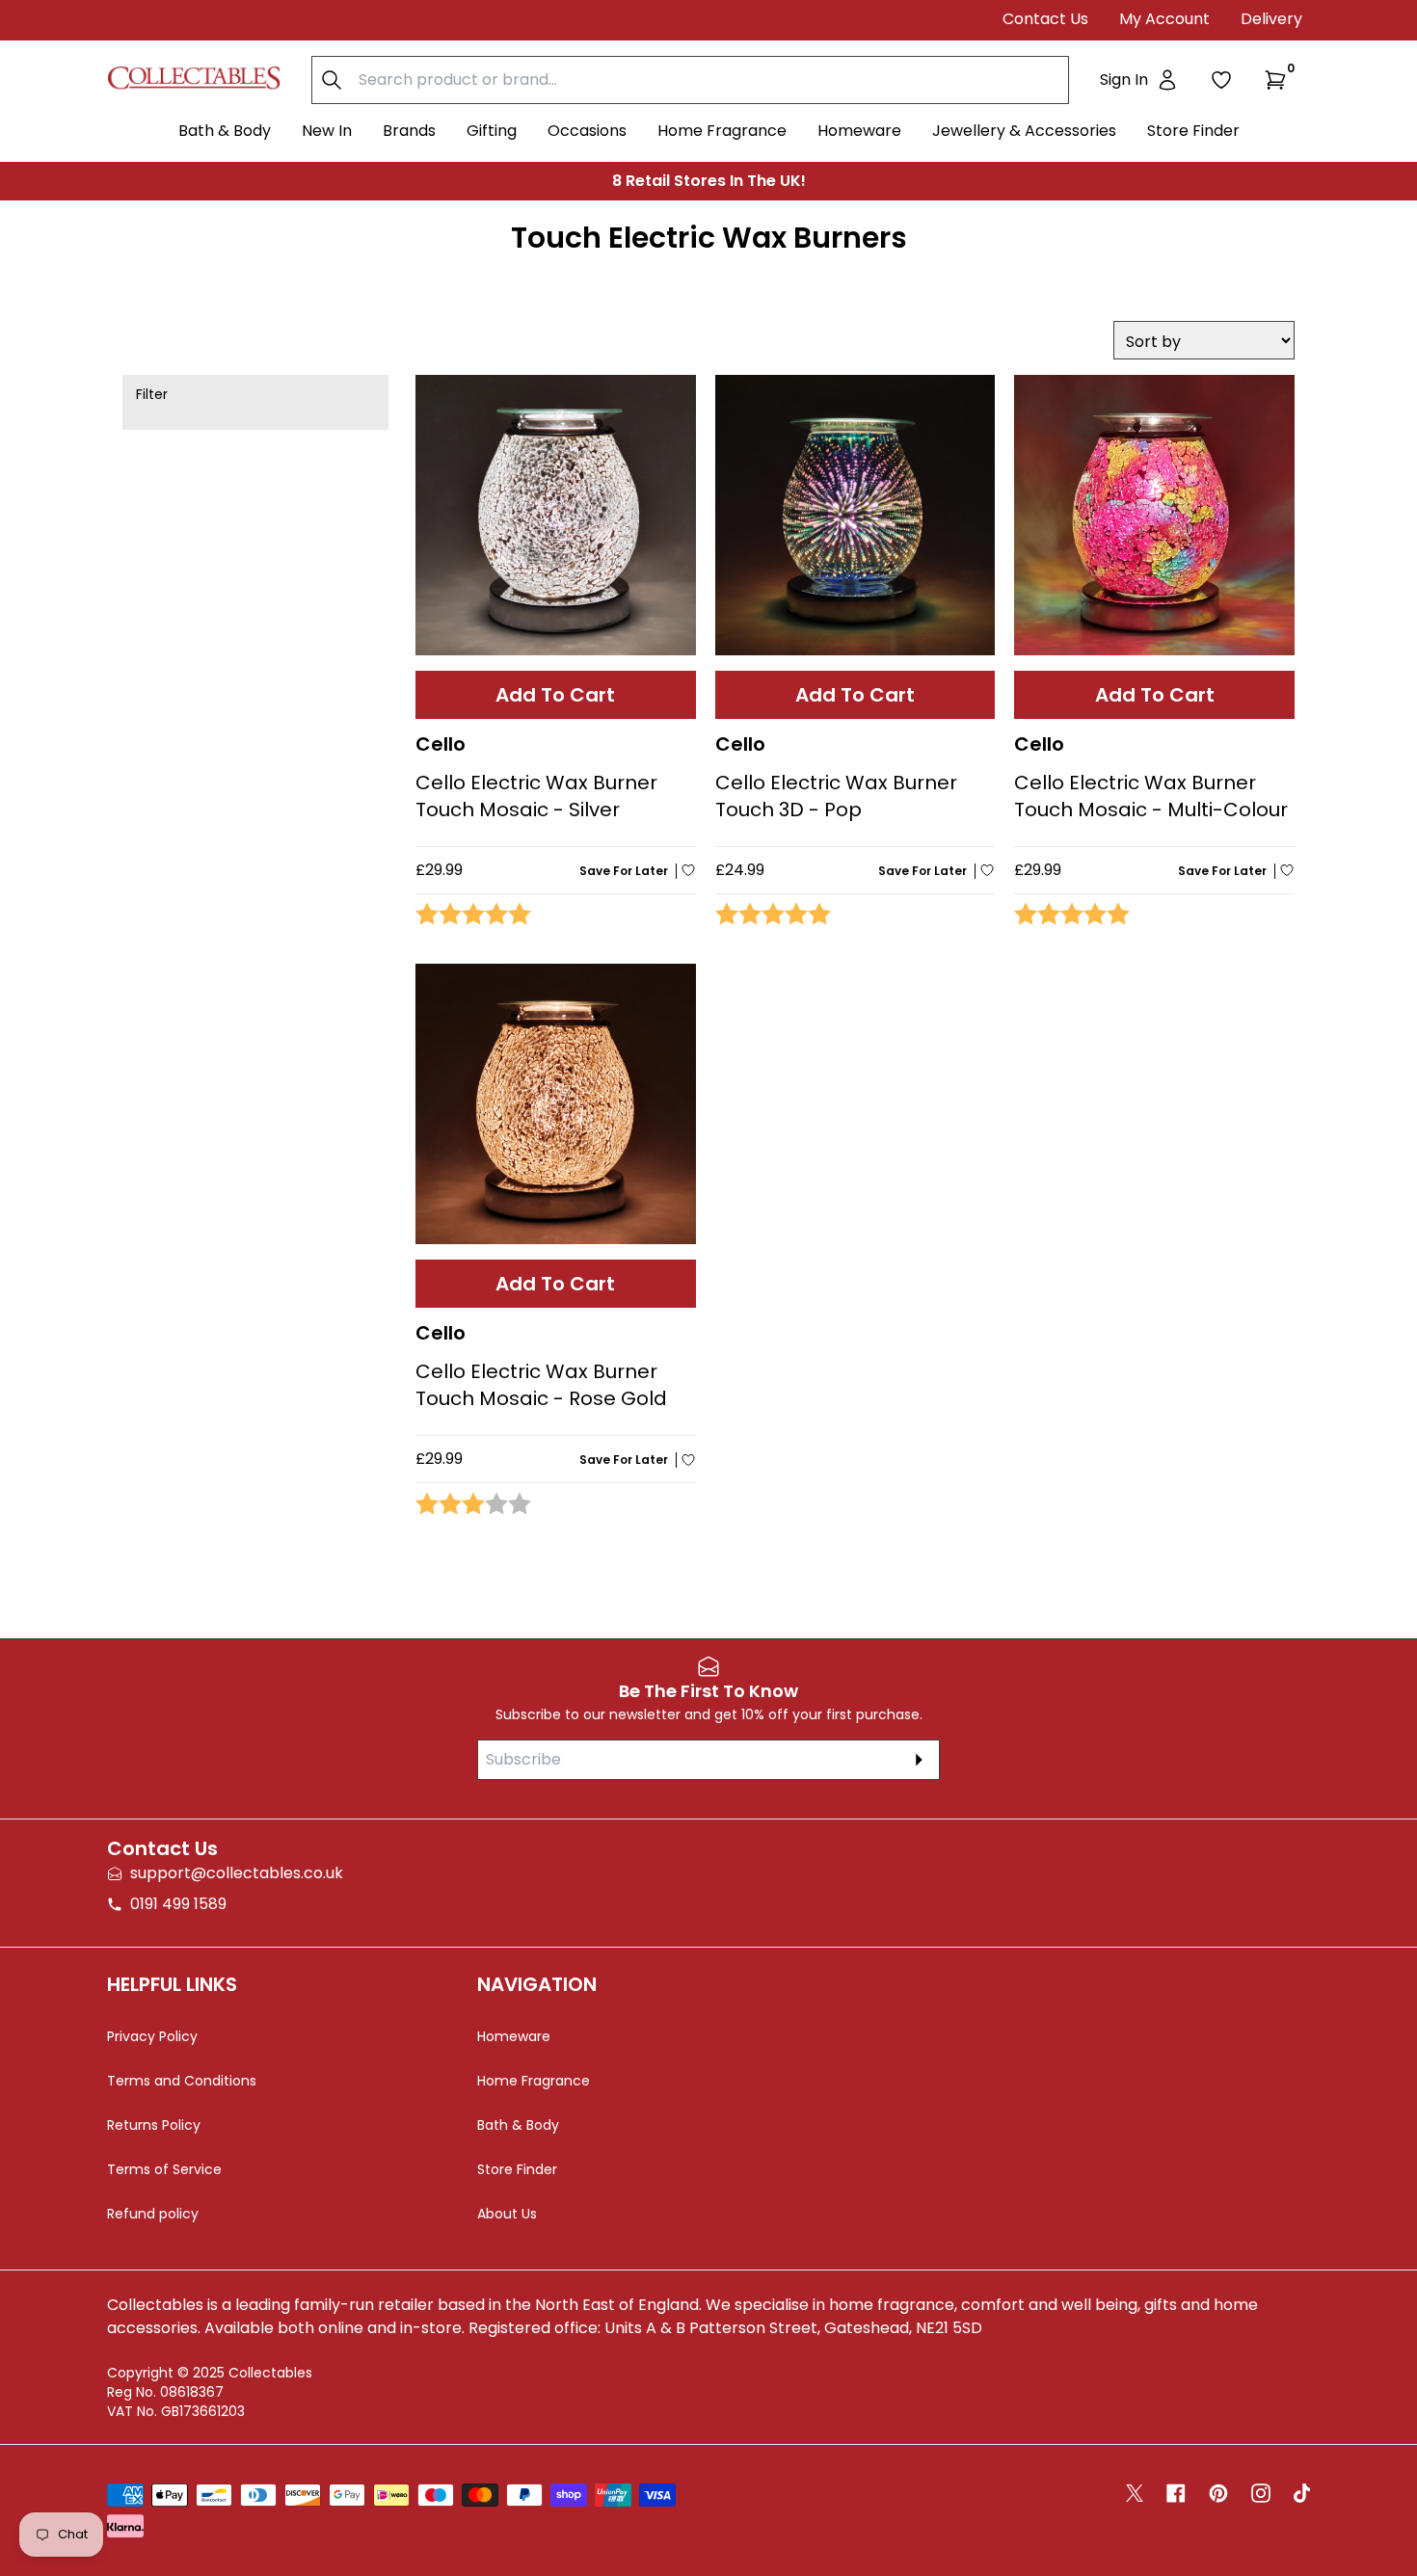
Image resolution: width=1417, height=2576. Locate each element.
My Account (1164, 19)
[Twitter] (1135, 2493)
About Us (507, 2214)
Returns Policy (154, 2125)
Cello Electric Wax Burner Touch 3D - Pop (836, 796)
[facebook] (1176, 2493)
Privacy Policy (152, 2036)
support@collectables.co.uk (237, 1873)
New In (327, 131)
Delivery (1271, 19)
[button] (1279, 80)
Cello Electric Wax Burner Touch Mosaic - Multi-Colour (1151, 796)
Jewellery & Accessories (1024, 131)
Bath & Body (225, 131)
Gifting (492, 131)
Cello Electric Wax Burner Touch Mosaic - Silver (536, 796)
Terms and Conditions (182, 2081)
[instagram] (1261, 2493)
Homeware (859, 131)
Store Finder (1193, 131)
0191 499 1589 (178, 1904)
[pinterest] (1218, 2493)
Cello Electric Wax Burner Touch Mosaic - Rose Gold (541, 1385)
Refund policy (153, 2214)
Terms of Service (164, 2169)
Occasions (587, 131)
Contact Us (1045, 19)
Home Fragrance (722, 131)
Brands (409, 131)
